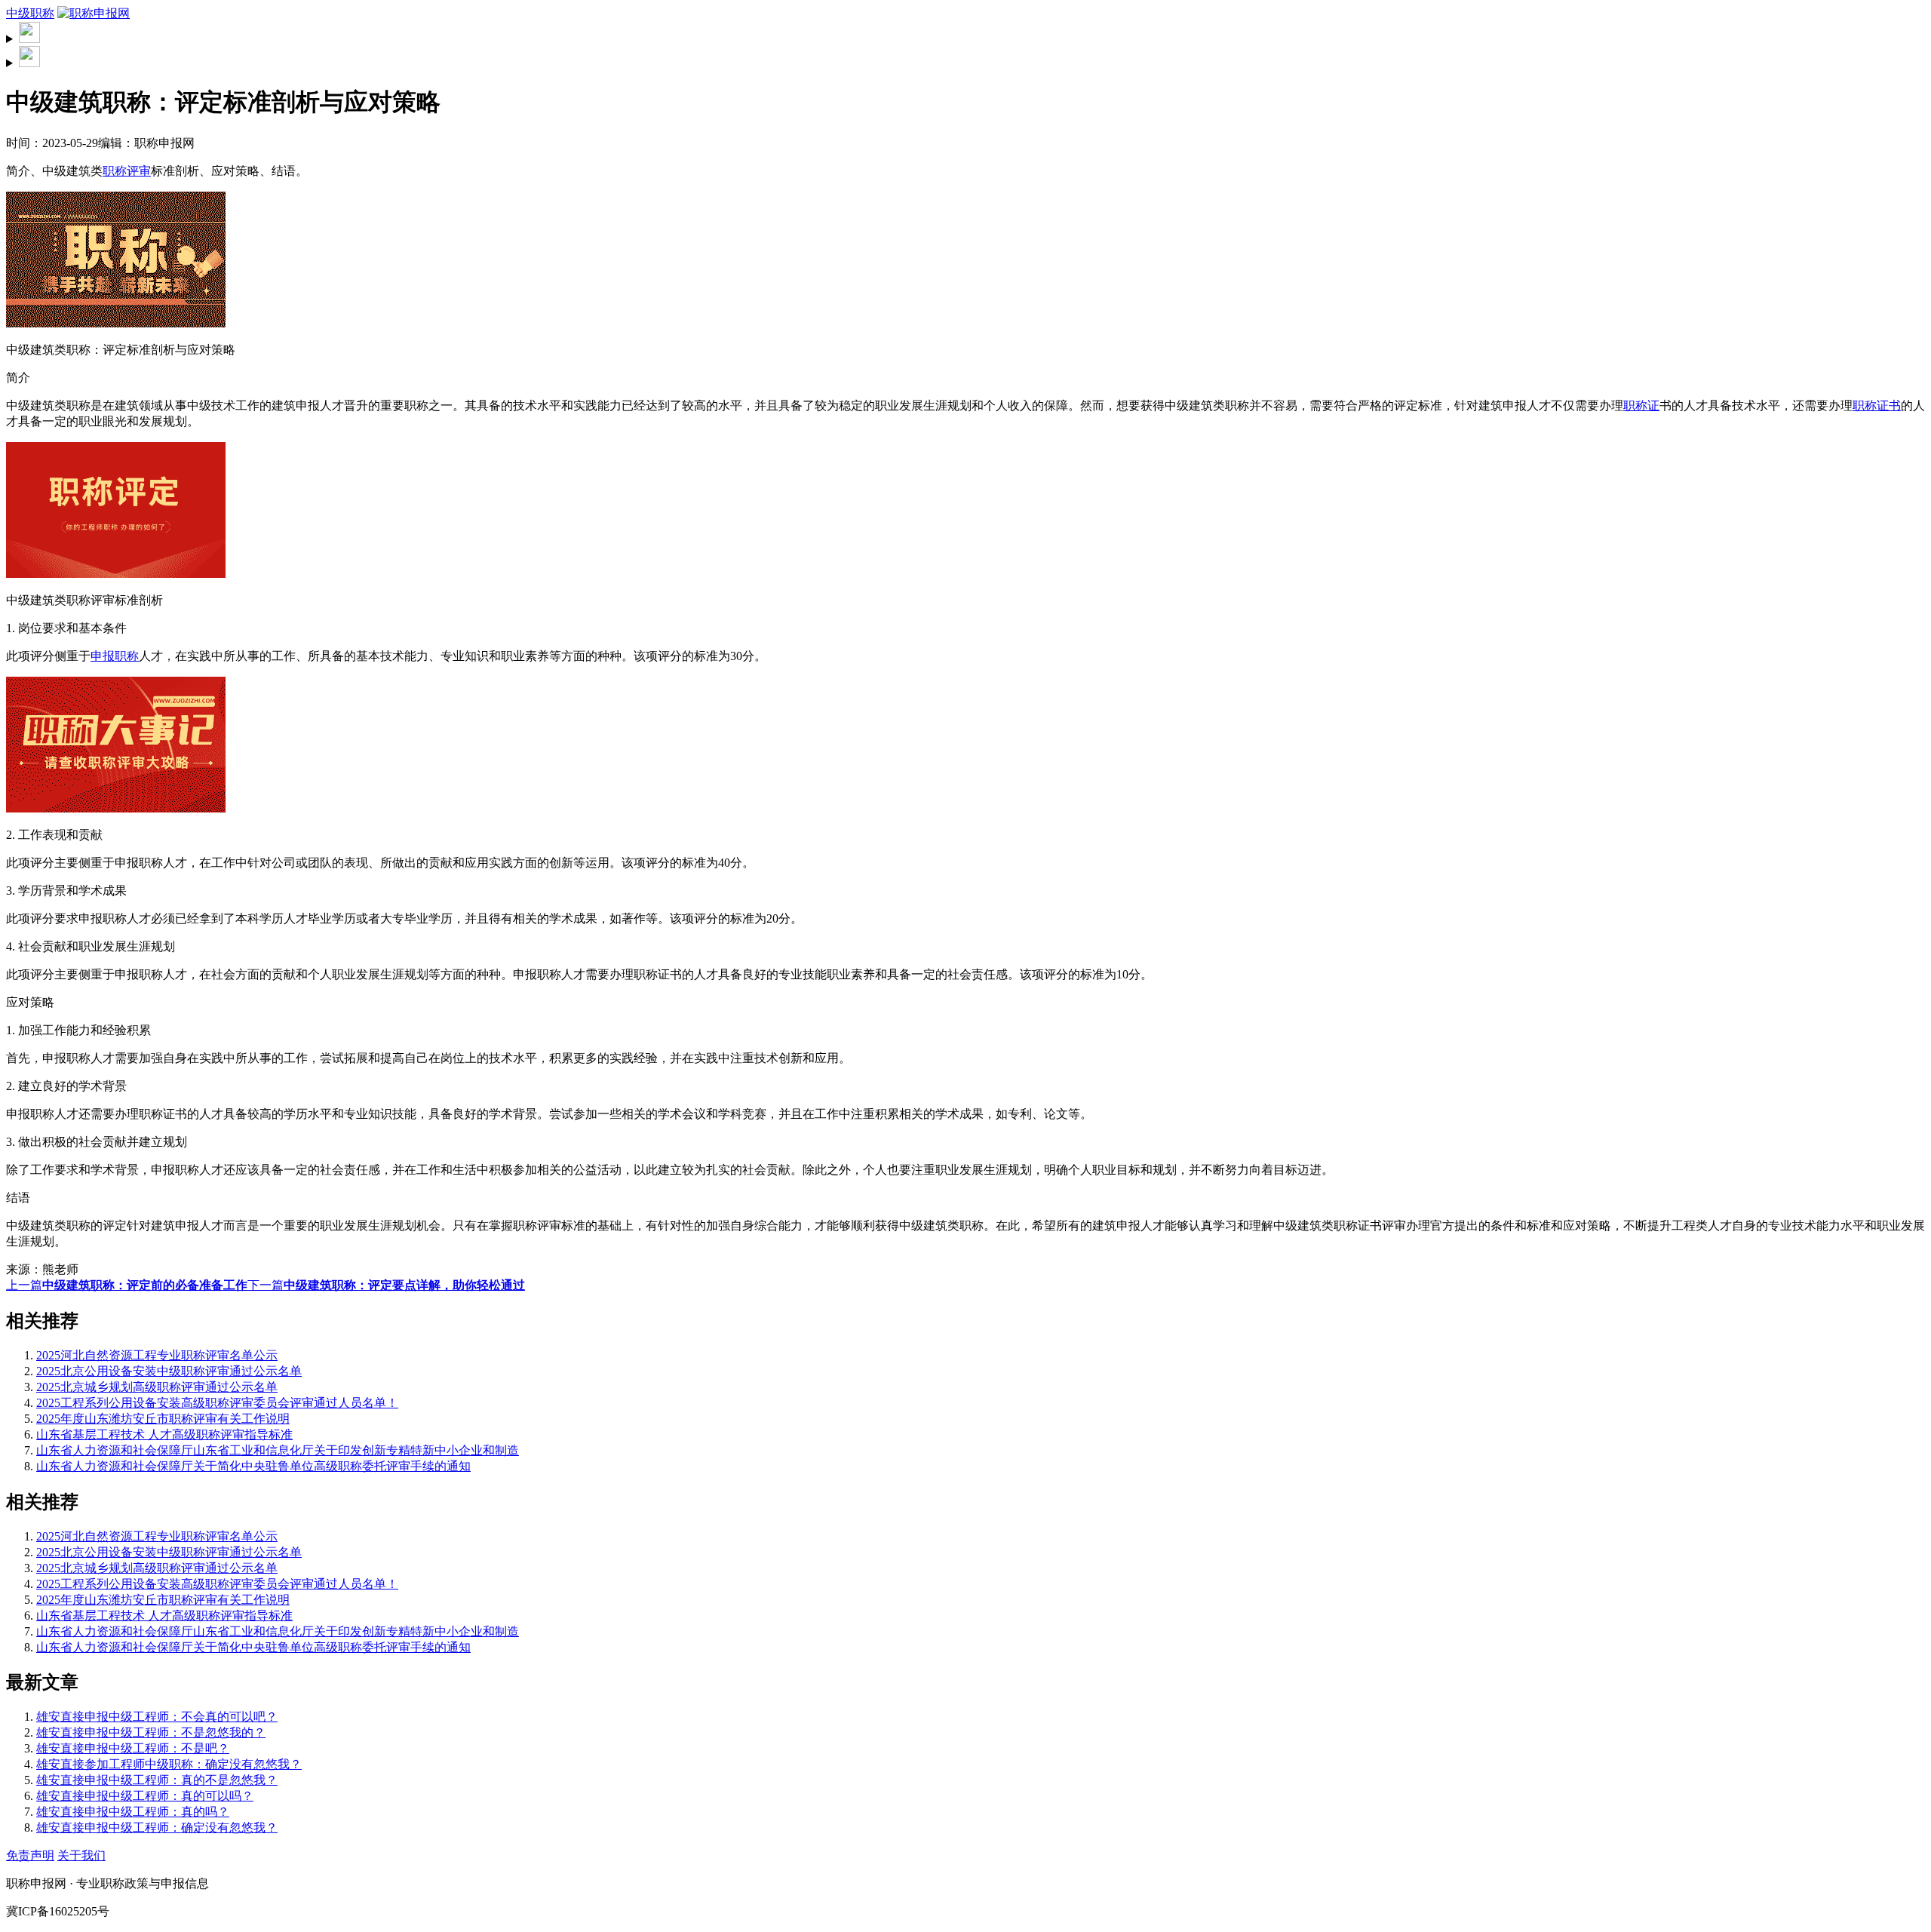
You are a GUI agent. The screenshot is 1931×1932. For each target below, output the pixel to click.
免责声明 (30, 1855)
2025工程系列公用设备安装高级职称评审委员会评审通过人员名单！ (217, 1403)
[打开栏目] (965, 58)
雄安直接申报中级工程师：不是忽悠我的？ (151, 1732)
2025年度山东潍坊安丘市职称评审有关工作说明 (163, 1419)
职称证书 (1877, 405)
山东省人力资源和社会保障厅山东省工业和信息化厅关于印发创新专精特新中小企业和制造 (278, 1450)
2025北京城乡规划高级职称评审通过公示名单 (157, 1387)
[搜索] (965, 34)
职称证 (1641, 405)
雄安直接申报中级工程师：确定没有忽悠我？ (157, 1828)
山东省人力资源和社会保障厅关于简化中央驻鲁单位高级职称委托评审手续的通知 (253, 1466)
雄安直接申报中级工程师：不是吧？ (133, 1748)
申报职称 (115, 656)
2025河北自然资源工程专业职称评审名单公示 (157, 1355)
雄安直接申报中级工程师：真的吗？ (133, 1812)
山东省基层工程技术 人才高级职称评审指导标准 (164, 1434)
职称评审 (127, 171)
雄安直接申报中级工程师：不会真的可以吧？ (157, 1717)
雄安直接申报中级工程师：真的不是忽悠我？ (157, 1780)
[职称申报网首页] (94, 13)
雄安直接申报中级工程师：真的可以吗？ (145, 1796)
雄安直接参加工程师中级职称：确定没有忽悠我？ (169, 1764)
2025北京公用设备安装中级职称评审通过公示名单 (169, 1371)
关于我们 (81, 1855)
